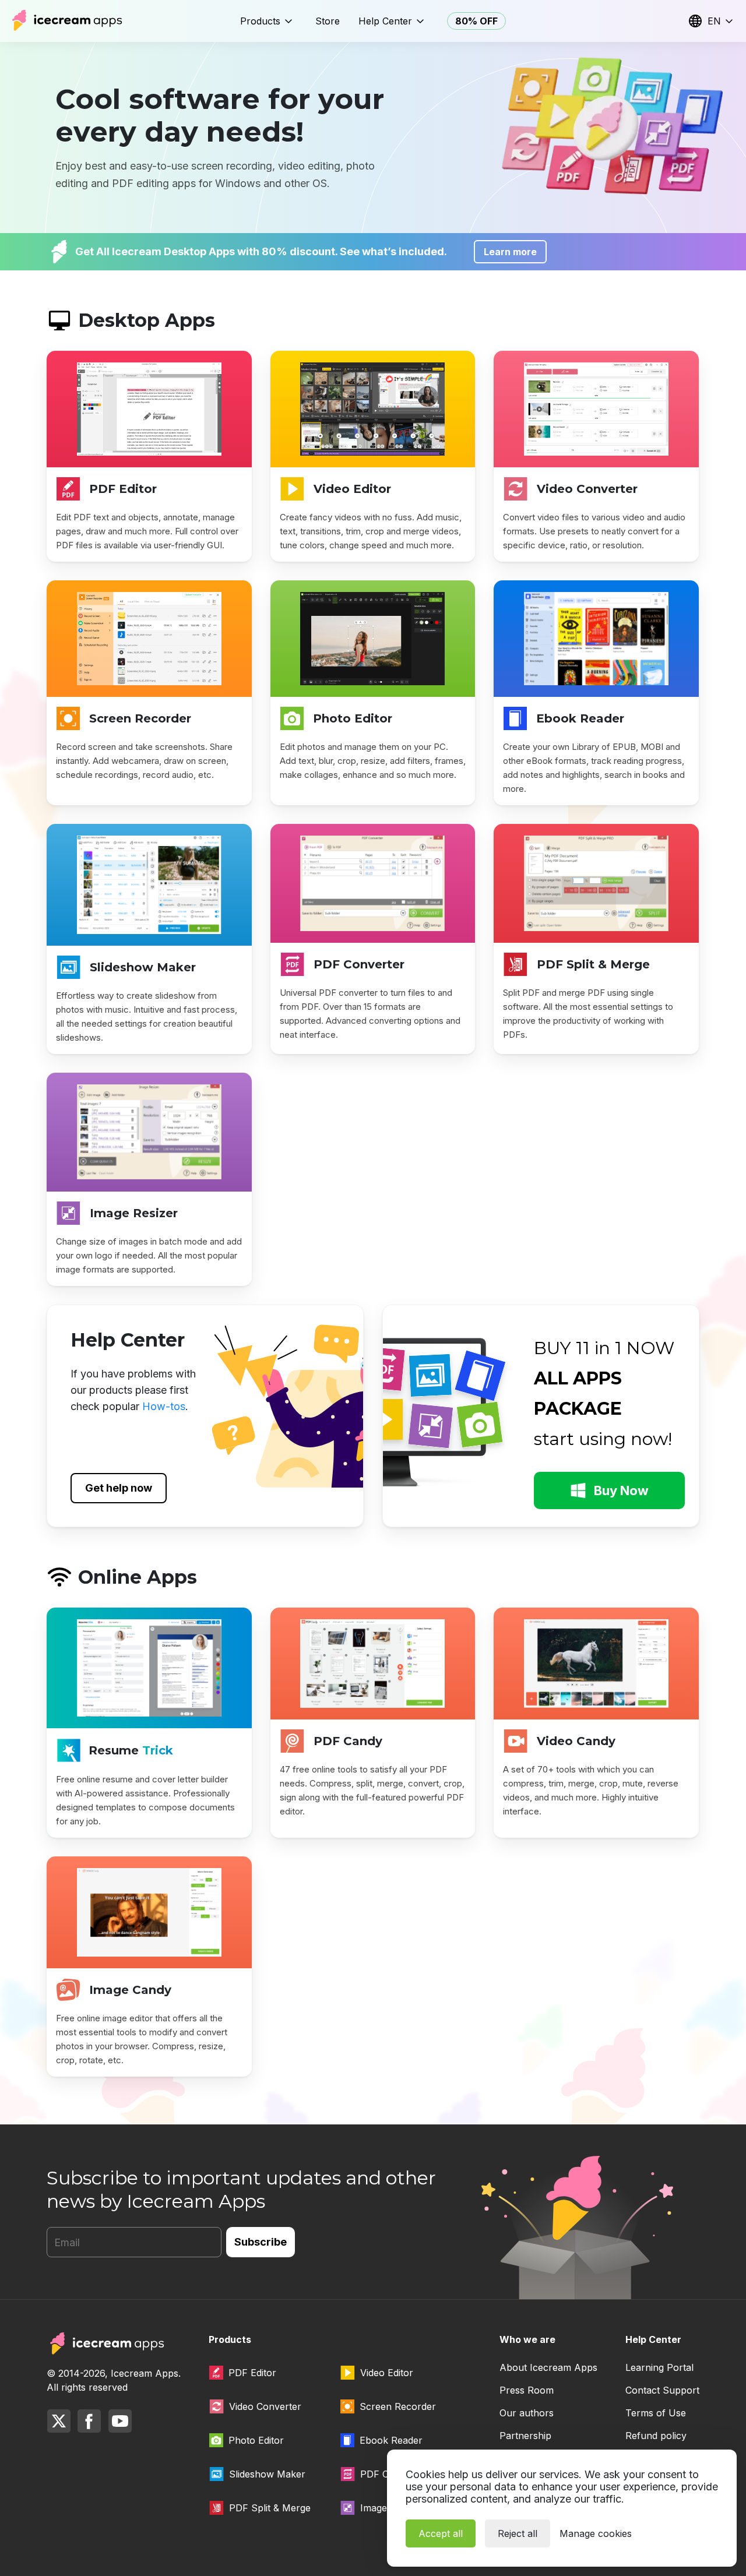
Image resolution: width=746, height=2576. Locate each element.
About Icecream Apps (548, 2367)
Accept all (441, 2533)
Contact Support (662, 2390)
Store (328, 21)
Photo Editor (353, 718)
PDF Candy (348, 1741)
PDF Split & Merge (593, 964)
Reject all (518, 2533)
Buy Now (621, 1490)
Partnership (525, 2436)
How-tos (164, 1406)
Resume (131, 1750)
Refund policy (656, 2436)
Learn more (510, 252)
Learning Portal (659, 2367)
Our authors (527, 2413)
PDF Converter (359, 964)
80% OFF (476, 21)
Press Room (527, 2390)
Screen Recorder (140, 718)
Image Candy (130, 1990)
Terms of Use (656, 2413)
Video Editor (352, 489)
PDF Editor (123, 489)
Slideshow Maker (143, 967)
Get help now (119, 1488)
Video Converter (587, 489)
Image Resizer (134, 1213)
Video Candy (576, 1741)
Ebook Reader (580, 718)
